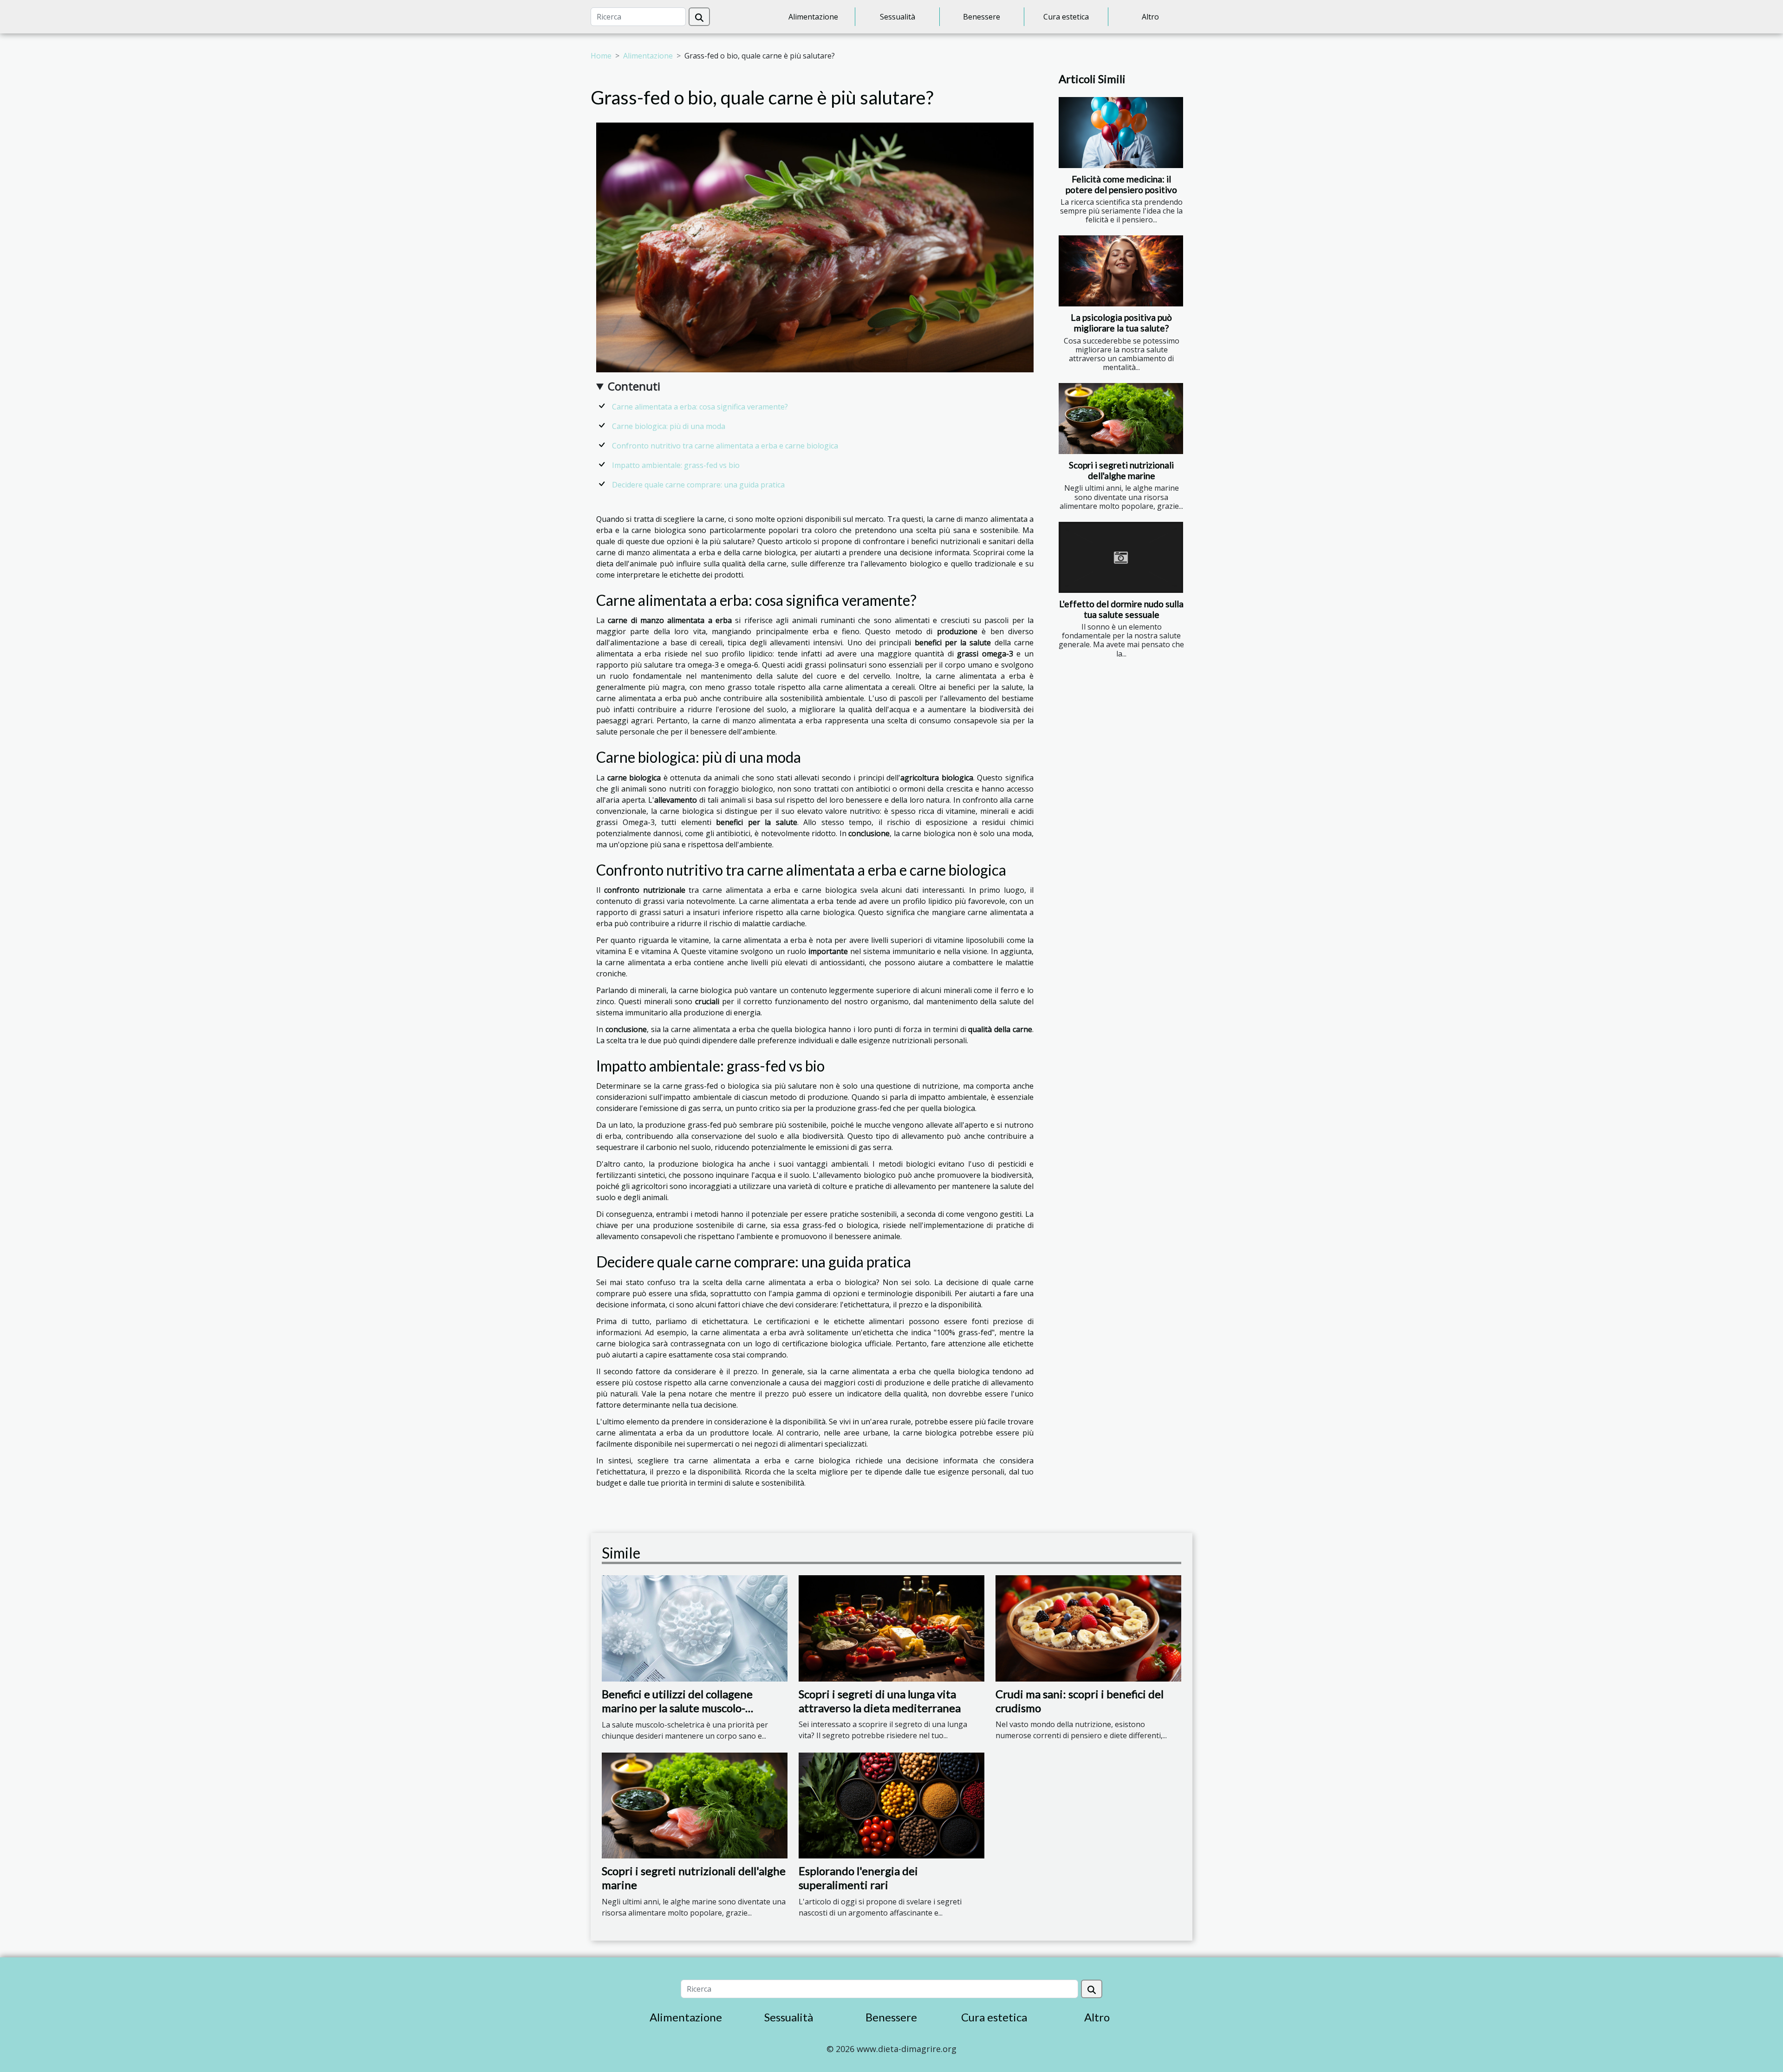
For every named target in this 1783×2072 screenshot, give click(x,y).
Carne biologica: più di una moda (669, 426)
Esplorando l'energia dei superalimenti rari (858, 1878)
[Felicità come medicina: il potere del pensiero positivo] (1121, 133)
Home (601, 56)
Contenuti (634, 386)
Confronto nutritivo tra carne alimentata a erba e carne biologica (725, 446)
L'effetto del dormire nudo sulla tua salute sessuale (1121, 609)
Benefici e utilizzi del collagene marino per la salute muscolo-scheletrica (677, 1708)
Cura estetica (1066, 17)
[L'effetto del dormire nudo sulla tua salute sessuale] (1121, 557)
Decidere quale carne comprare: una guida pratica (698, 485)
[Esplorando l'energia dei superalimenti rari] (891, 1805)
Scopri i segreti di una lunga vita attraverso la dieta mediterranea (880, 1701)
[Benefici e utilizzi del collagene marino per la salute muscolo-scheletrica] (695, 1628)
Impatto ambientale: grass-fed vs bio (676, 465)
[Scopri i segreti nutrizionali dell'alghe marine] (1121, 419)
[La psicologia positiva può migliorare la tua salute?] (1121, 271)
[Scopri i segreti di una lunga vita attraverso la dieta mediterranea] (891, 1628)
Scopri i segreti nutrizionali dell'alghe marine (1121, 470)
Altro (1150, 17)
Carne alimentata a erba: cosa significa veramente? (700, 407)
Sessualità (898, 17)
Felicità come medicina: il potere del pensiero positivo (1121, 184)
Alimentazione (813, 17)
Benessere (982, 17)
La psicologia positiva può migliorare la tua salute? (1121, 323)
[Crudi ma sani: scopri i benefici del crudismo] (1088, 1628)
